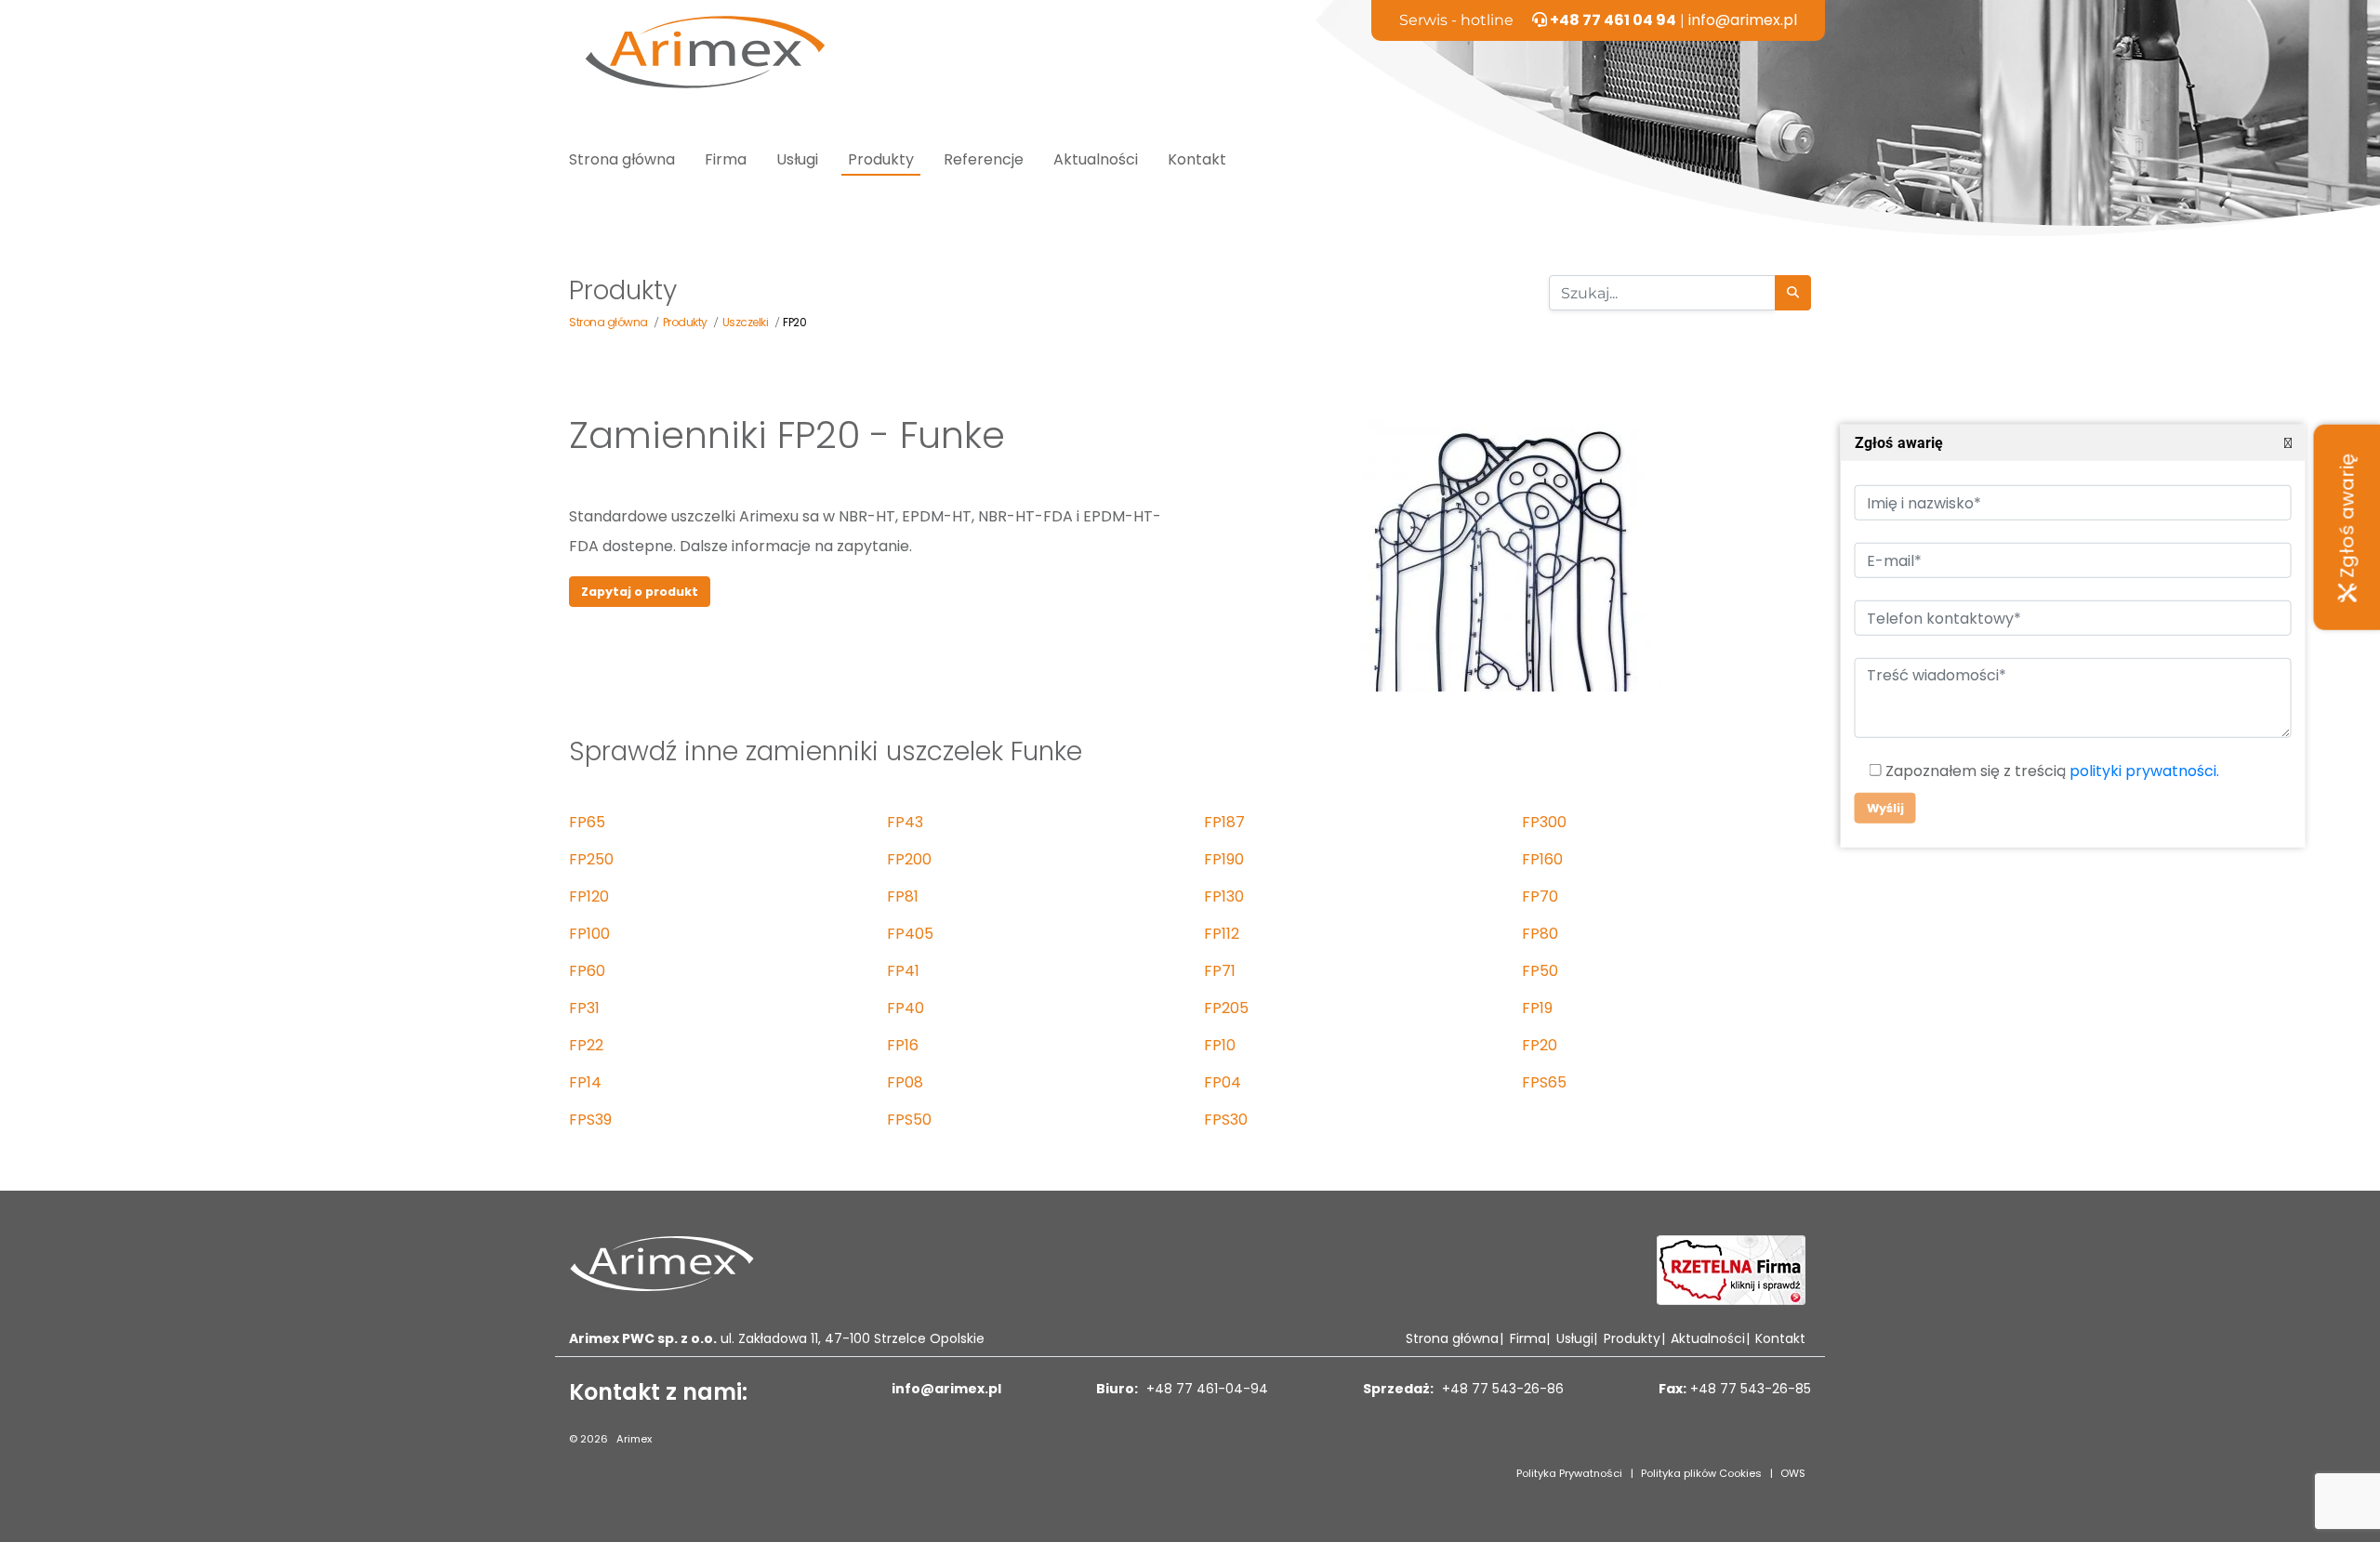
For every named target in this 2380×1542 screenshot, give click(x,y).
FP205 (1226, 1008)
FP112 (1222, 934)
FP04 (1223, 1082)
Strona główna (622, 159)
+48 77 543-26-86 (1501, 1389)
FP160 (1542, 859)
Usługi (797, 159)
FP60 (587, 971)
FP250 (591, 859)
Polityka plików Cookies (1701, 1473)
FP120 (589, 896)
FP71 (1220, 971)
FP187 (1224, 822)
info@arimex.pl (1743, 20)
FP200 (909, 859)
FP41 (903, 971)
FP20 (1540, 1045)
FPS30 (1226, 1120)
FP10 (1220, 1045)
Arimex (634, 1439)
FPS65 (1544, 1082)
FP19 (1537, 1008)
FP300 (1544, 822)
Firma (726, 159)
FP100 (589, 934)
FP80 (1540, 934)
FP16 (903, 1045)
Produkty (881, 159)
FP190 (1224, 859)
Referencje (984, 159)
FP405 (910, 934)
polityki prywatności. (2143, 771)
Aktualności (1096, 159)
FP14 (585, 1082)
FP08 (905, 1082)
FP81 (903, 896)
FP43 (905, 822)
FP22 (586, 1045)
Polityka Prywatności (1569, 1473)
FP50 (1540, 971)
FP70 (1540, 896)
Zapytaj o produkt (640, 592)
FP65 (587, 822)
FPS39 (590, 1120)
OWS (1793, 1473)
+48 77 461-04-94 (1205, 1389)
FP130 (1224, 896)
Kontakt (1197, 159)
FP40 (906, 1008)
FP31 (584, 1008)
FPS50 (909, 1120)
